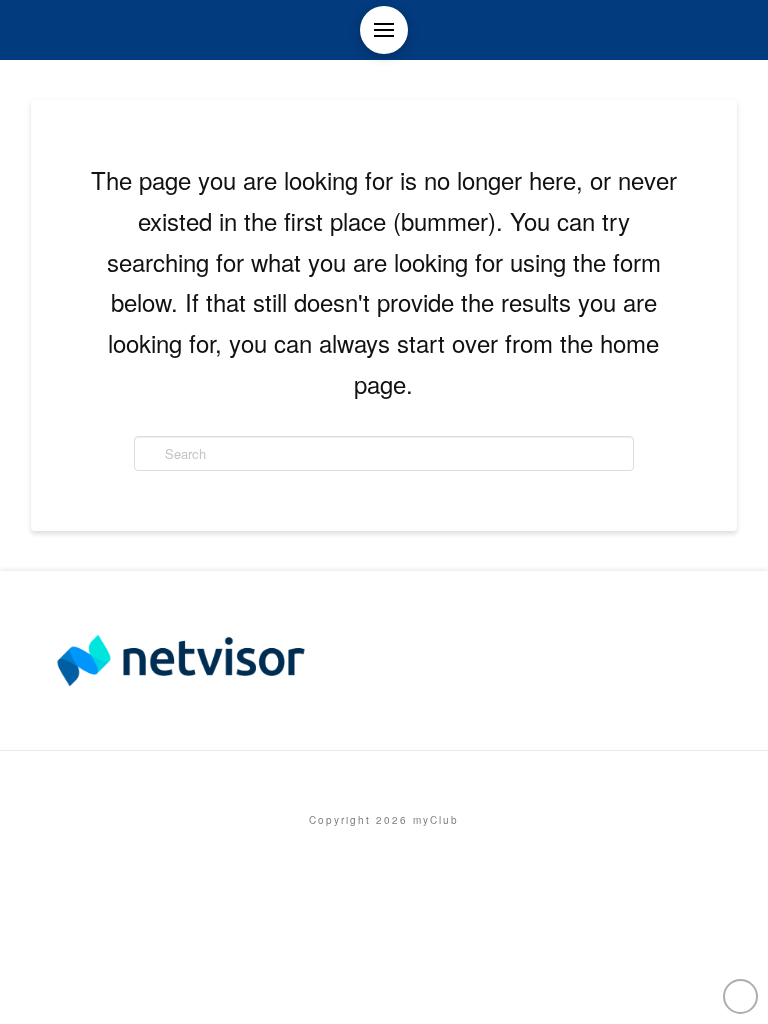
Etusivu (384, 777)
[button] (384, 30)
